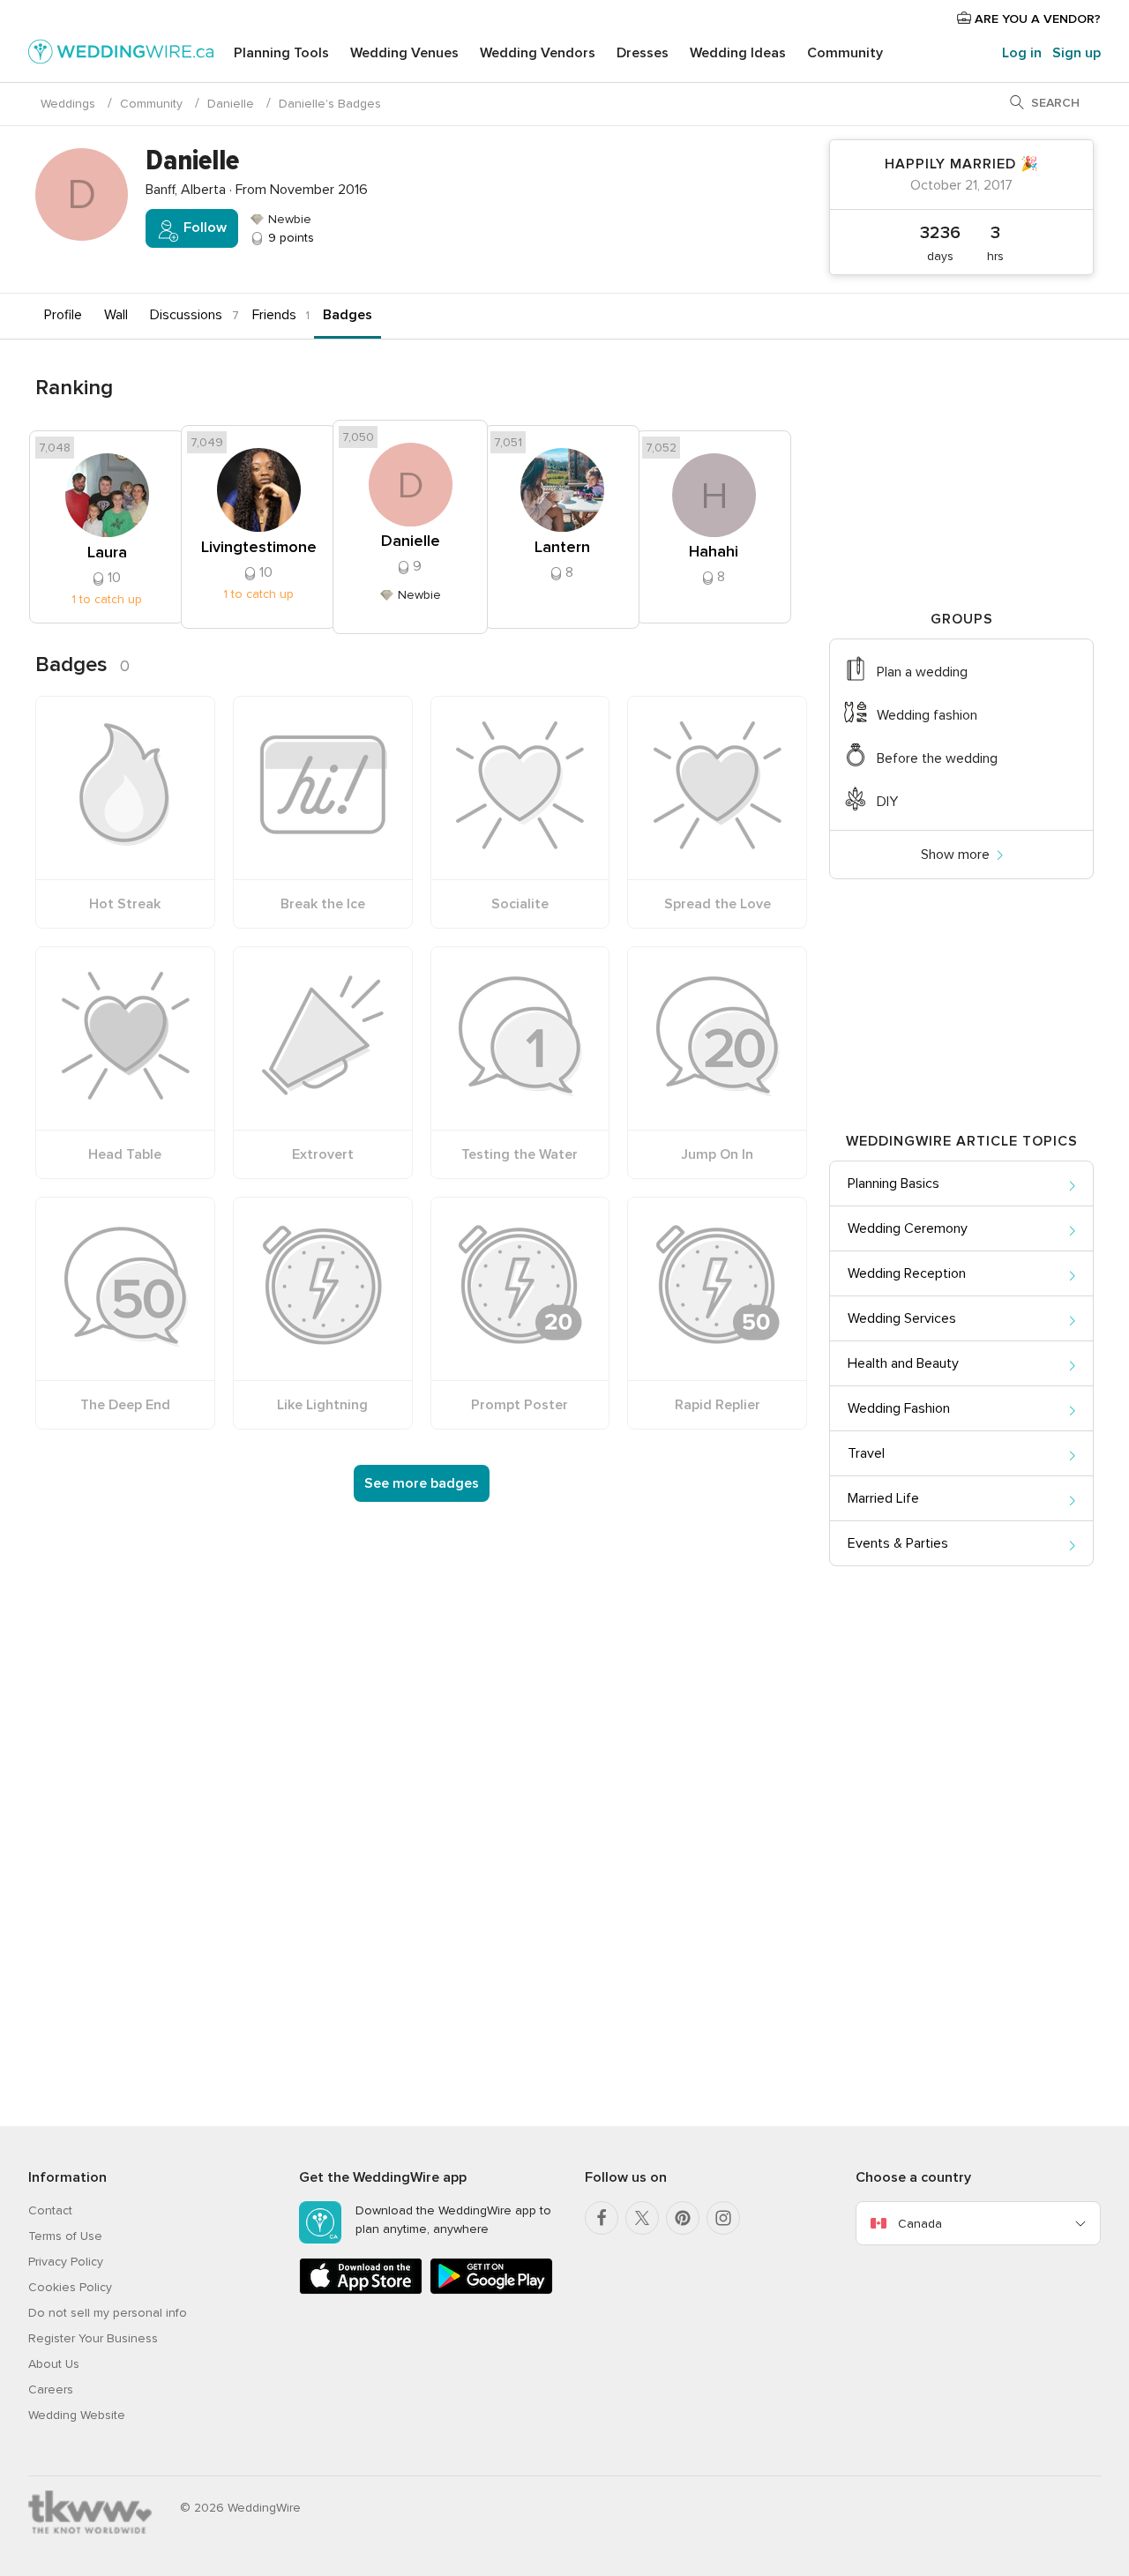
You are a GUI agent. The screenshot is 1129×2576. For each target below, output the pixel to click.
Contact (50, 2210)
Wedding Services (902, 1318)
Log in (1022, 53)
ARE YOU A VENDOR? (1036, 19)
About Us (54, 2364)
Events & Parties (898, 1543)
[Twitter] (642, 2218)
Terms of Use (65, 2236)
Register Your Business (93, 2338)
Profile (63, 315)
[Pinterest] (683, 2218)
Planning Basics (893, 1183)
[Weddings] (121, 55)
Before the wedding (937, 758)
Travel (866, 1453)
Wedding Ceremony (908, 1228)
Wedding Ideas (738, 53)
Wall (116, 315)
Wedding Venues (404, 53)
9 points (289, 238)
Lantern (562, 547)
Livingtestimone (259, 547)
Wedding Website (77, 2415)
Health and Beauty (903, 1363)
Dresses (643, 53)
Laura (107, 552)
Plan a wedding (922, 672)
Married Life (883, 1498)
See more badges (422, 1483)
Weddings (68, 104)
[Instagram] (723, 2218)
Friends (274, 315)
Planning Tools (281, 53)
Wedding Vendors (538, 53)
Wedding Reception (907, 1273)
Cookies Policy (70, 2287)
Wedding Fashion (899, 1408)
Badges (348, 315)
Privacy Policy (66, 2262)
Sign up (1077, 53)
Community (845, 53)
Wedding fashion (927, 715)
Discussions (186, 315)
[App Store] (361, 2291)
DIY (887, 802)
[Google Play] (491, 2291)
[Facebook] (602, 2218)
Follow (203, 228)
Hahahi (714, 551)
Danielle (231, 104)
